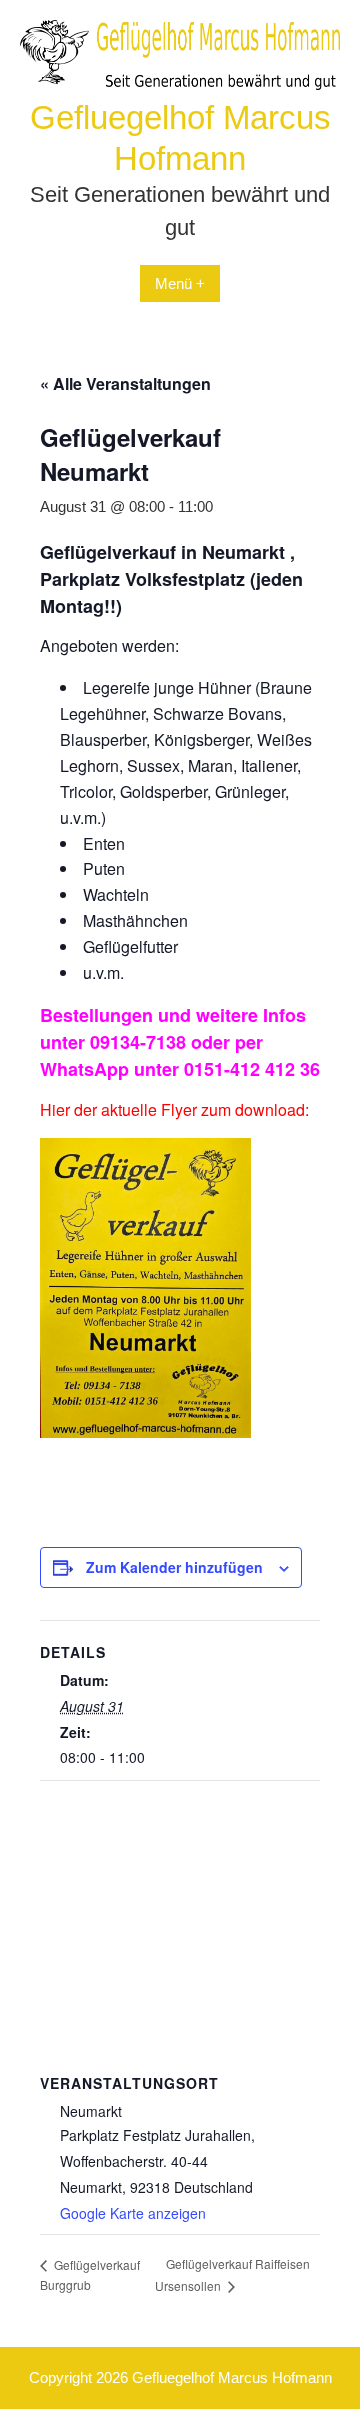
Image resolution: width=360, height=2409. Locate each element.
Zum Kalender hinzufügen (174, 1567)
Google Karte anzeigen (133, 2213)
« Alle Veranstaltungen (125, 383)
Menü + (180, 283)
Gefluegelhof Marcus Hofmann (232, 2377)
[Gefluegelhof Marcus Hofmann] (180, 84)
